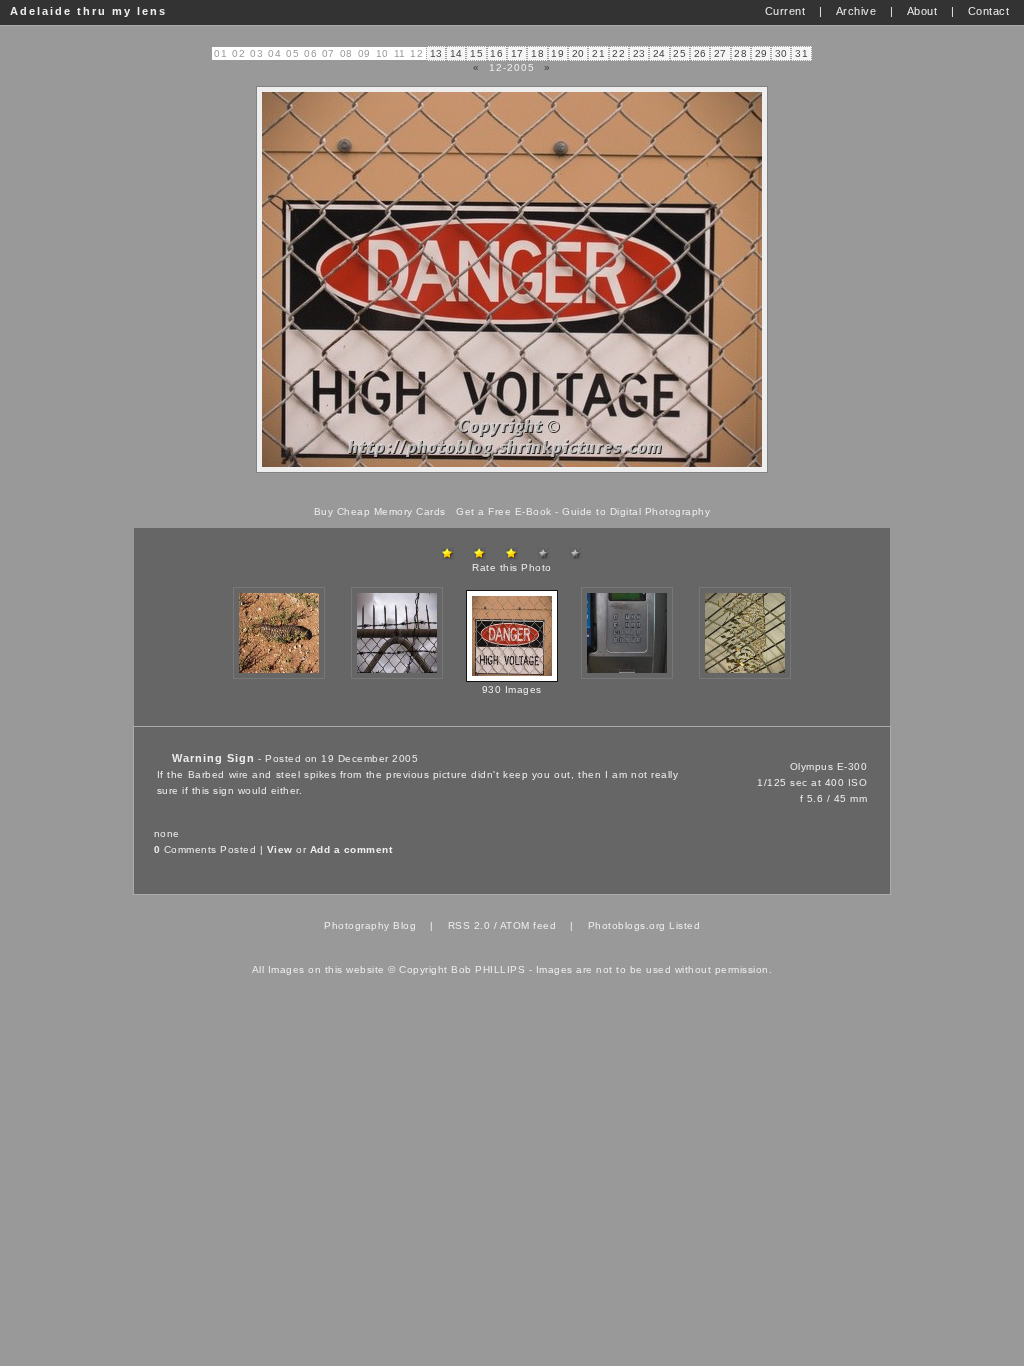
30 (781, 53)
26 (700, 53)
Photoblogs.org (627, 925)
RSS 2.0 (469, 925)
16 (496, 53)
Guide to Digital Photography (636, 511)
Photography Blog (370, 925)
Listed (684, 925)
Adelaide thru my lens (88, 11)
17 (517, 53)
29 (761, 53)
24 (659, 53)
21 (598, 53)
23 (639, 53)
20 (578, 53)
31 (801, 53)
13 (436, 53)
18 (537, 53)
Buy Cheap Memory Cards (380, 511)
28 (740, 53)
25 (679, 53)
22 (618, 53)
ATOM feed (528, 925)
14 (456, 53)
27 (720, 53)
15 (476, 53)
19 (557, 53)
